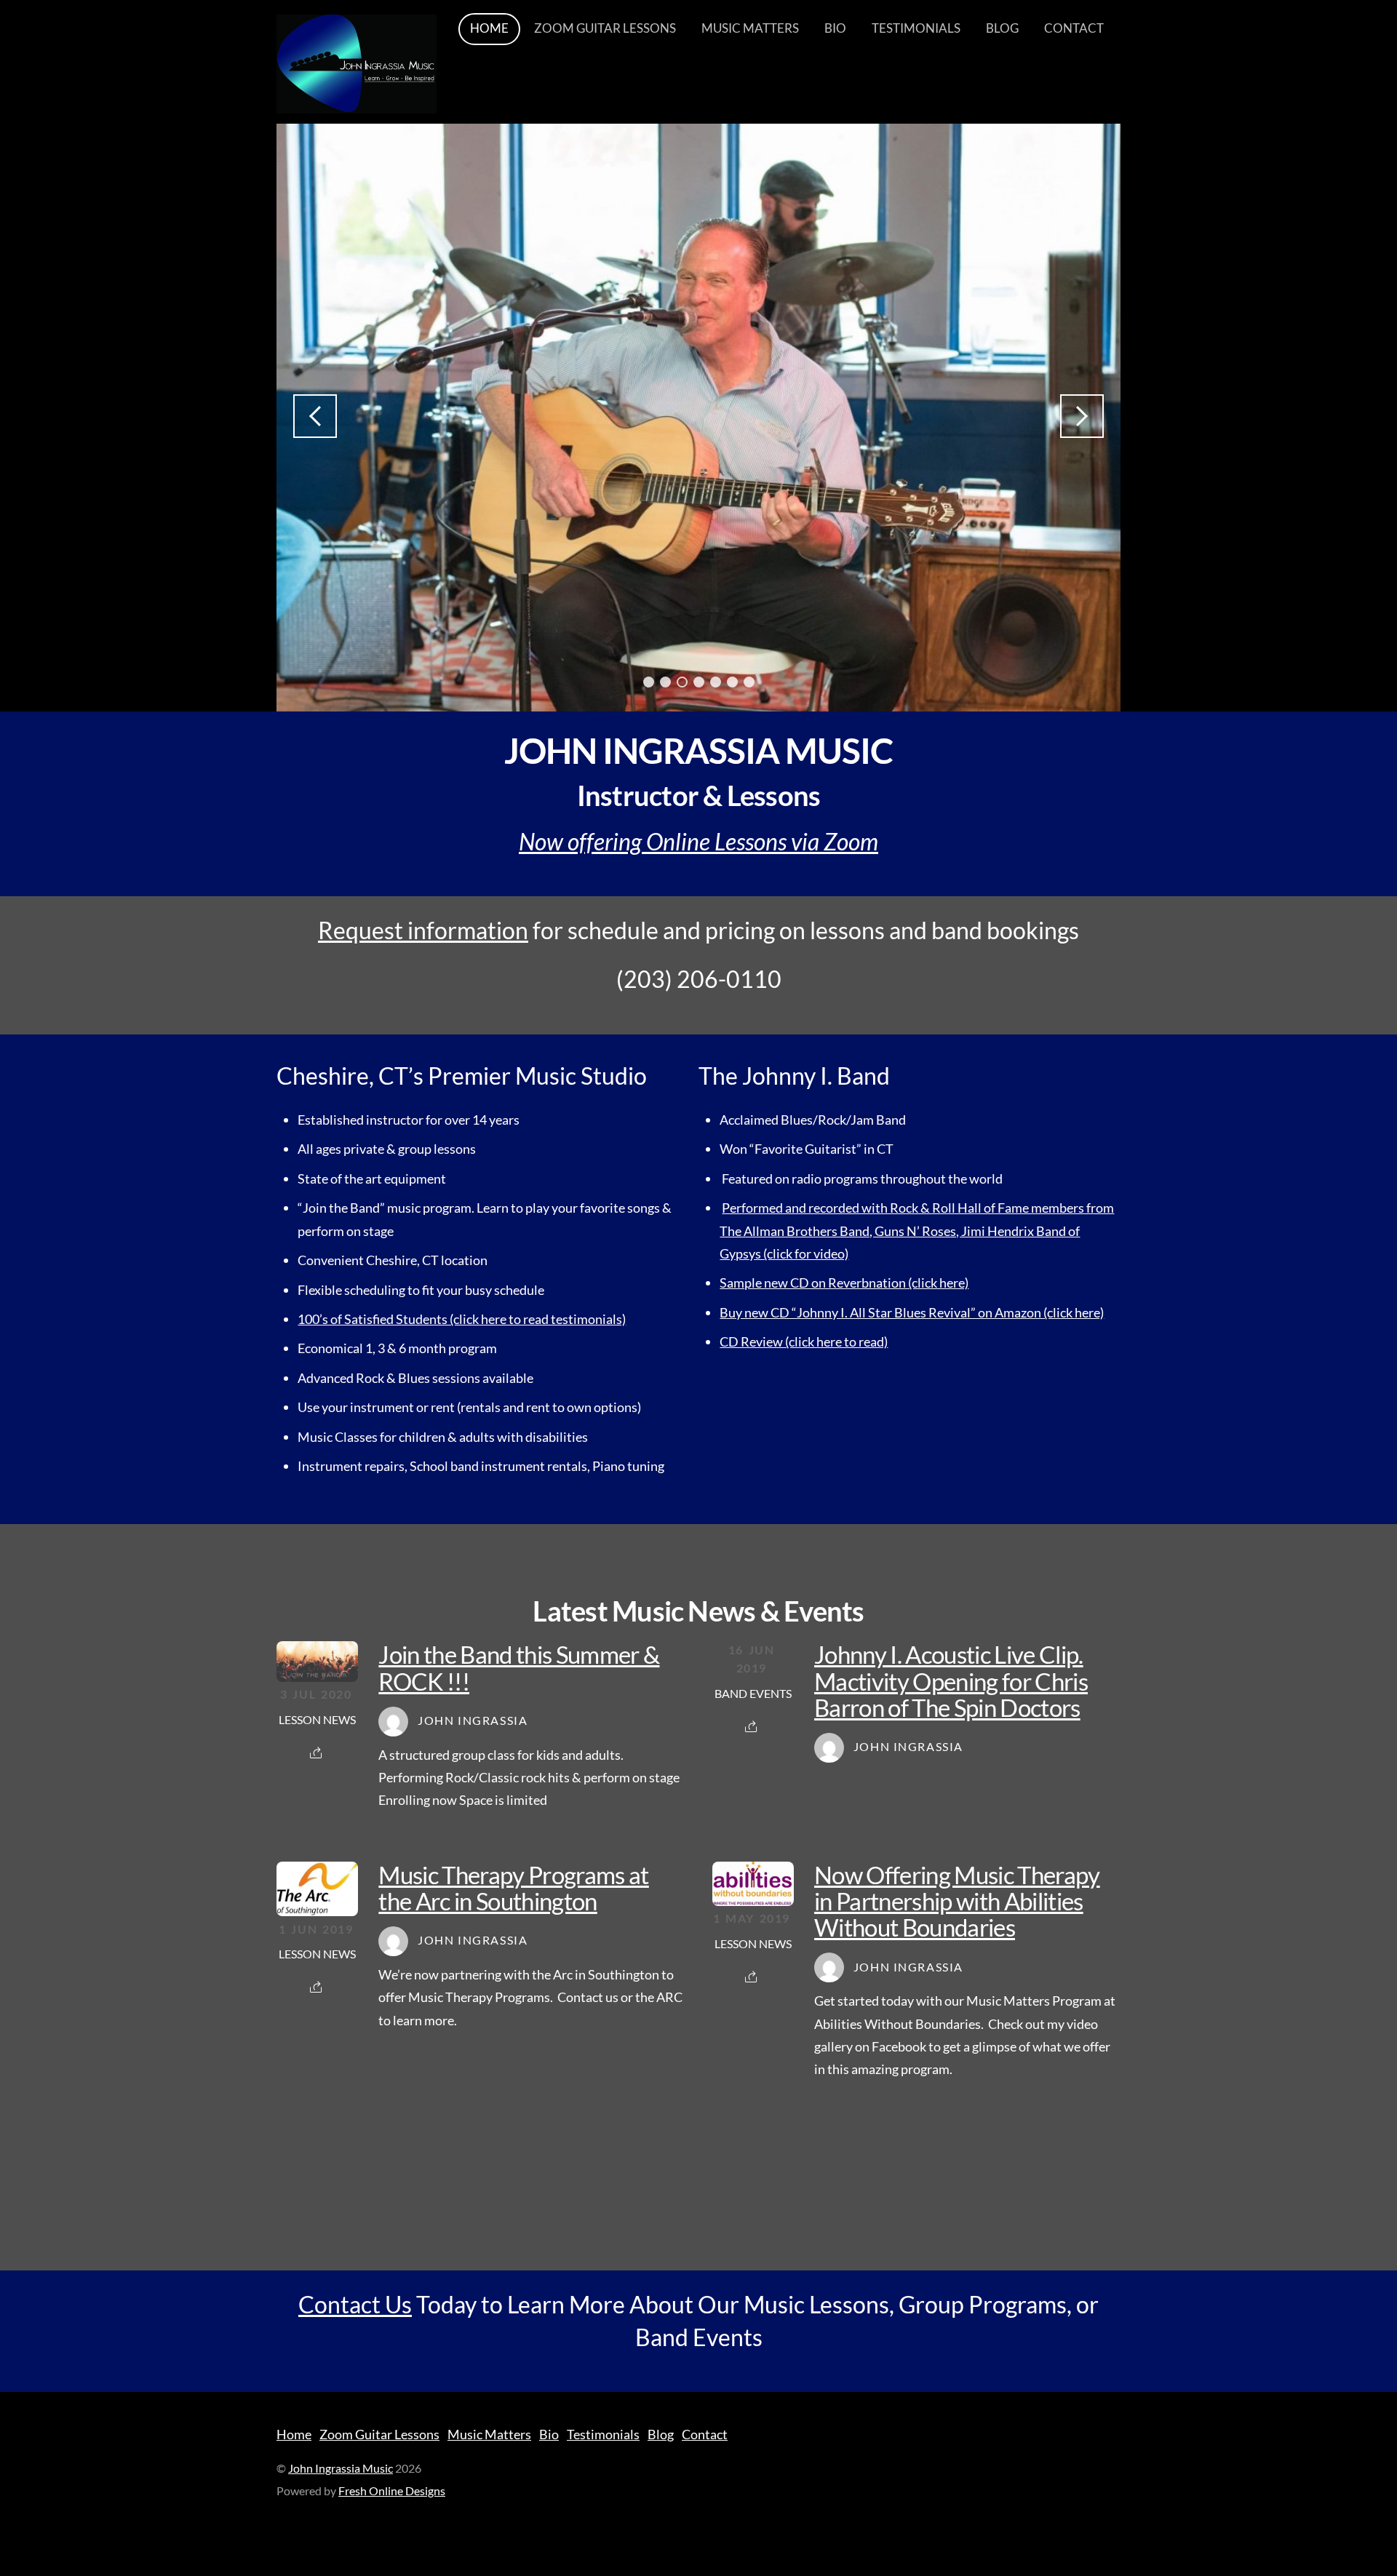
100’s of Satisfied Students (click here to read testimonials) (462, 1319)
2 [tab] (665, 682)
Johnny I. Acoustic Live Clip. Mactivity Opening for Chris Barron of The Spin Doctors (951, 1681)
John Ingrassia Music (341, 2468)
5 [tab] (716, 682)
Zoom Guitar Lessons (605, 28)
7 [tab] (749, 682)
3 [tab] (682, 682)
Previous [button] (315, 416)
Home (489, 28)
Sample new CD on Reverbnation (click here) (844, 1283)
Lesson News (317, 1720)
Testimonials (916, 28)
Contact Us (355, 2304)
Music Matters (750, 28)
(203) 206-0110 (699, 980)
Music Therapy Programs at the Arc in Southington (513, 1888)
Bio (835, 28)
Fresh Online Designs (392, 2491)
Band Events (753, 1694)
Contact (1074, 28)
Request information (423, 930)
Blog (1002, 28)
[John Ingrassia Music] (357, 103)
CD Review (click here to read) (804, 1341)
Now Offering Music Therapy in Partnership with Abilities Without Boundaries (957, 1901)
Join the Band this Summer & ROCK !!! (519, 1667)
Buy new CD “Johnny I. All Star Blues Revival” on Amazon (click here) (912, 1312)
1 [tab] (649, 682)
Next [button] (1082, 416)
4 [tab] (699, 682)
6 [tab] (732, 682)
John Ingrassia (473, 1720)
